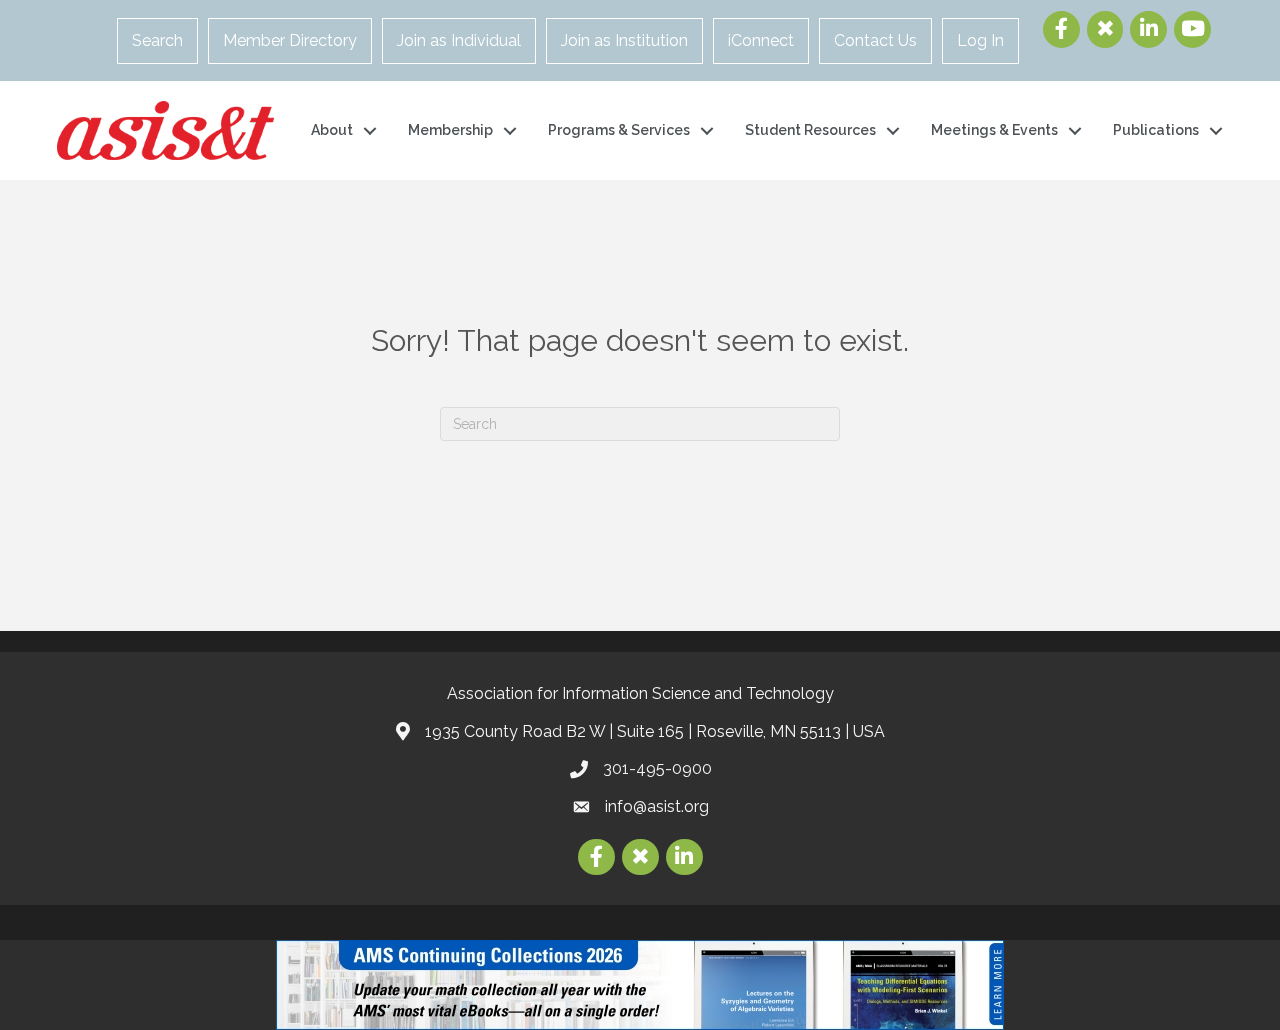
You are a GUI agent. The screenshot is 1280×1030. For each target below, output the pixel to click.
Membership (450, 130)
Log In (980, 40)
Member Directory (290, 40)
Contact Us (875, 40)
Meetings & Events (994, 130)
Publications (1156, 130)
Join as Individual (459, 40)
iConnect (761, 40)
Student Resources (810, 130)
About (332, 130)
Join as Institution (624, 40)
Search (157, 40)
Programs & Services (619, 130)
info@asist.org (657, 806)
